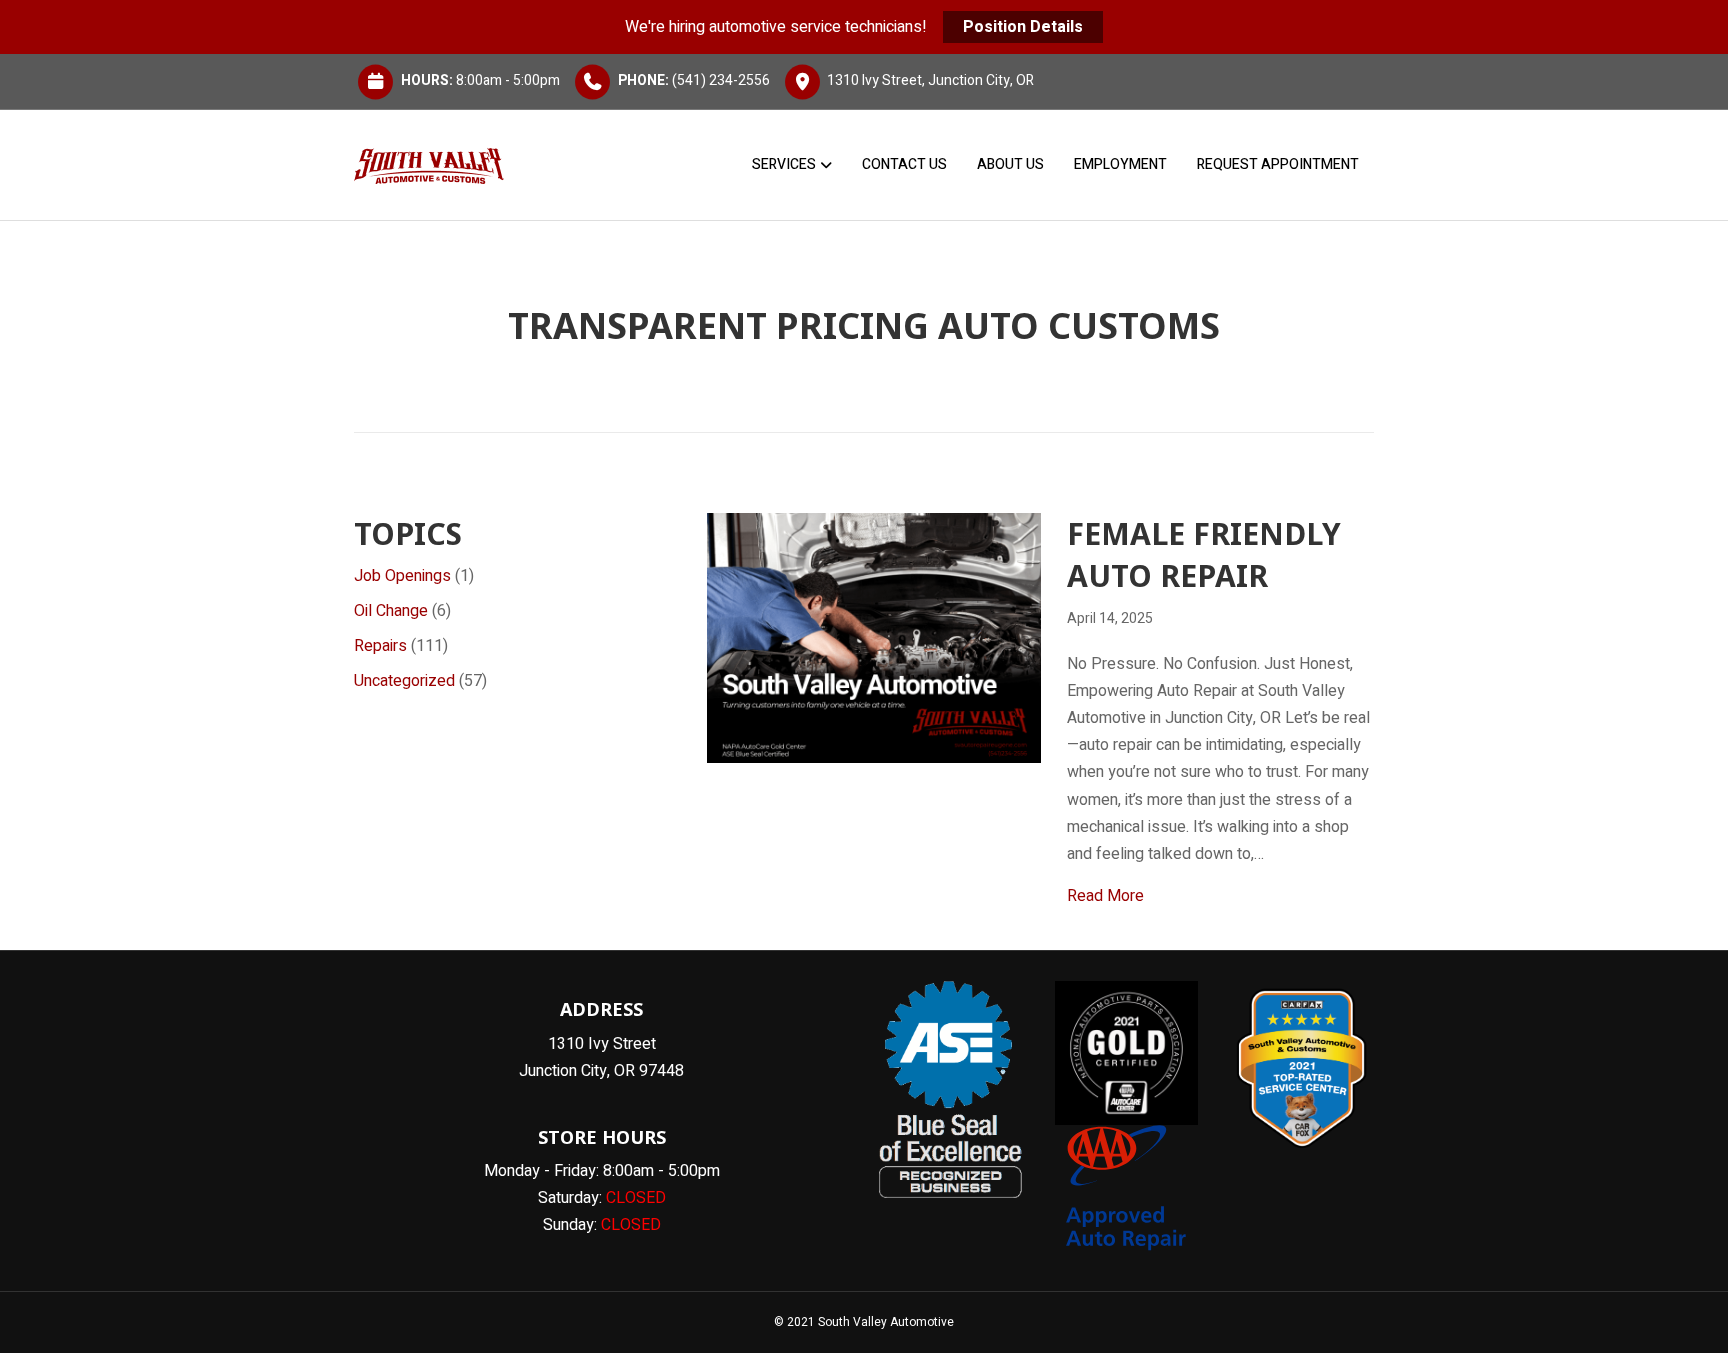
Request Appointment (1278, 164)
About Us (1010, 164)
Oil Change (391, 611)
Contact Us (904, 164)
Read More (1105, 895)
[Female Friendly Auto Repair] (873, 637)
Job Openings (402, 576)
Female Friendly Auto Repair (1204, 554)
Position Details (1023, 27)
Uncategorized (404, 681)
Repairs (380, 646)
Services (784, 164)
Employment (1120, 164)
